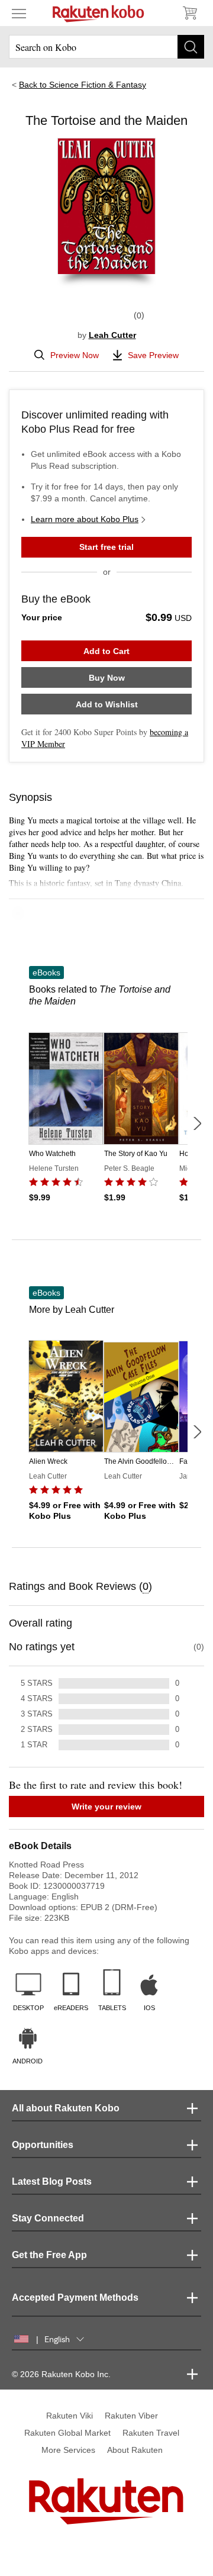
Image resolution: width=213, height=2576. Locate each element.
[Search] (191, 47)
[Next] (197, 1123)
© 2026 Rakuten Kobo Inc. (61, 2374)
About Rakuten (135, 2450)
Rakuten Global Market (67, 2433)
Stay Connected (48, 2218)
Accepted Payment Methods (75, 2298)
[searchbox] (106, 47)
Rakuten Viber (131, 2416)
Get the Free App (49, 2255)
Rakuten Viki (70, 2416)
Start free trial (106, 547)
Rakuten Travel (151, 2433)
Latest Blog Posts (52, 2181)
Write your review (106, 1807)
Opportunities (43, 2145)
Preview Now (75, 355)
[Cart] (189, 13)
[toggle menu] (19, 13)
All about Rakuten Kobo (66, 2108)
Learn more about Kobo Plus (85, 519)
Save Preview (153, 355)
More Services (68, 2450)
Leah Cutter (112, 335)
